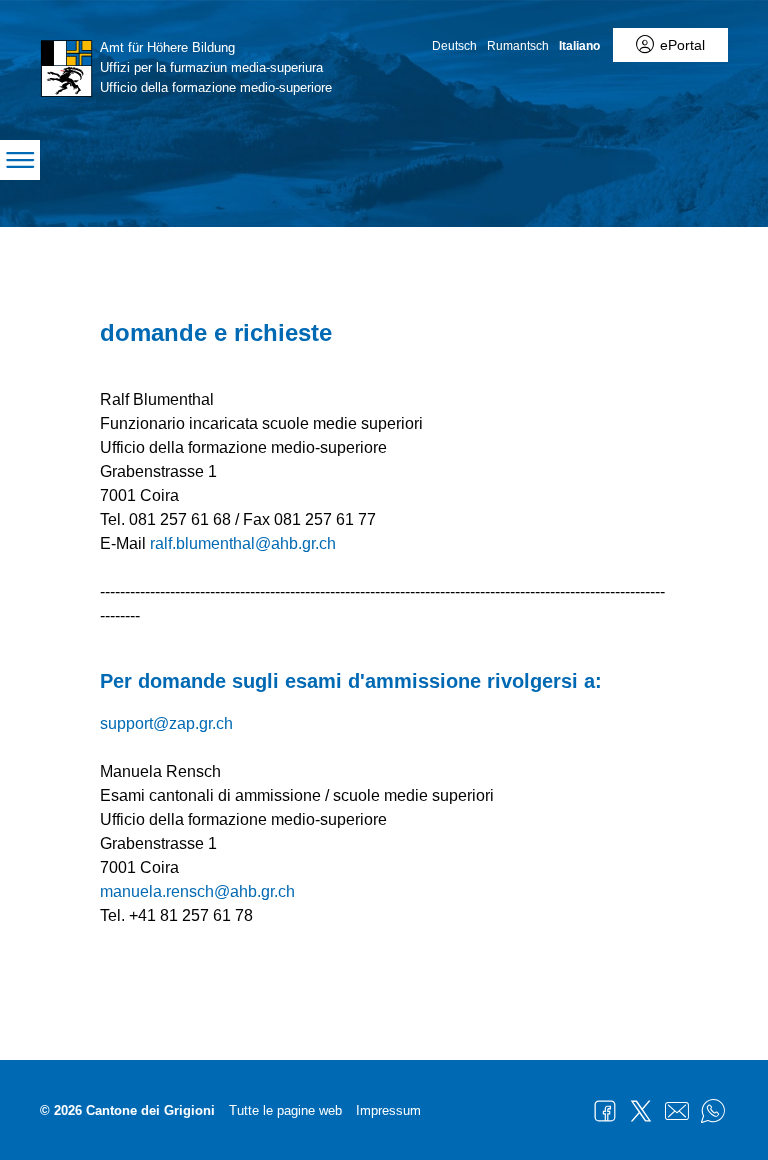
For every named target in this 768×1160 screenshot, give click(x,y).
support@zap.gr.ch (166, 723)
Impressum (388, 1110)
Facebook (605, 1111)
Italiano (579, 46)
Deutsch (454, 46)
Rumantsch (518, 46)
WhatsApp (713, 1111)
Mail (677, 1111)
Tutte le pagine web (285, 1110)
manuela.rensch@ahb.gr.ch (197, 891)
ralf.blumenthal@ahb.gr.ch (243, 543)
